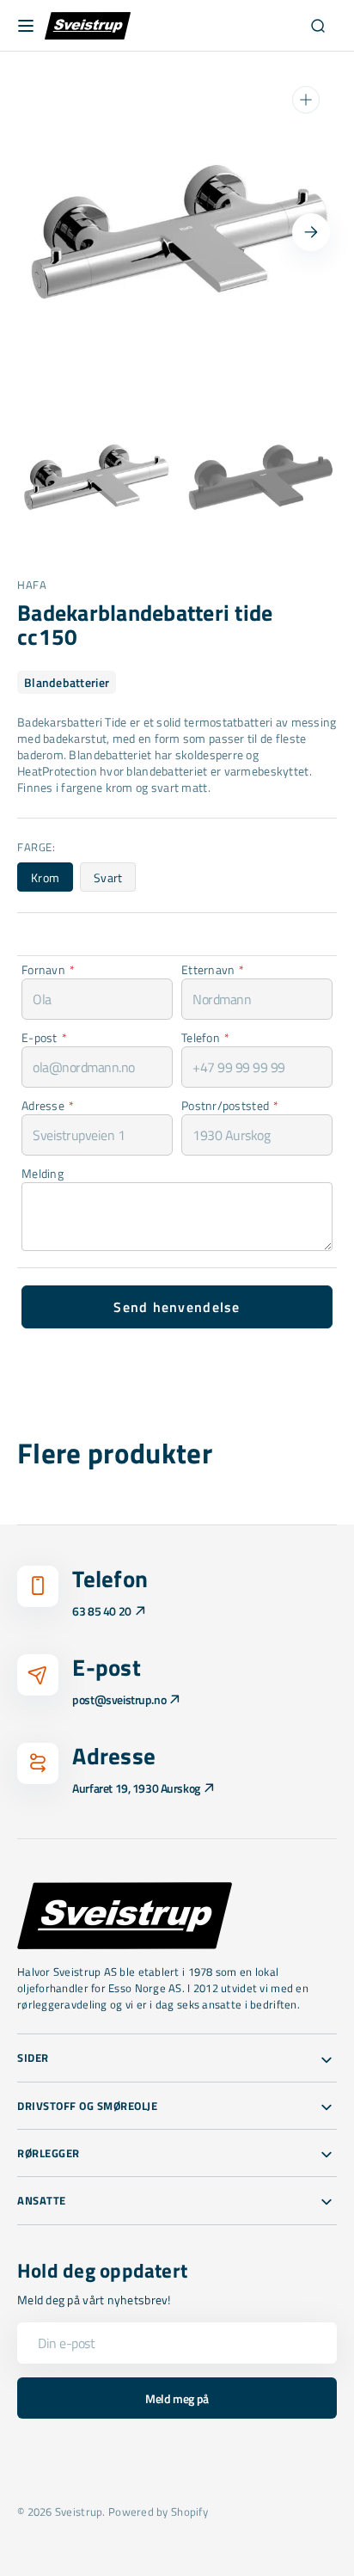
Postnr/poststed (230, 1105)
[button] (26, 26)
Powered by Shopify (158, 2512)
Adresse (48, 1105)
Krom (52, 880)
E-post (44, 1037)
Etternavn (213, 969)
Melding (43, 1173)
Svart (115, 880)
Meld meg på (177, 2398)
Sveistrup (79, 2512)
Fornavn (48, 969)
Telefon (205, 1037)
